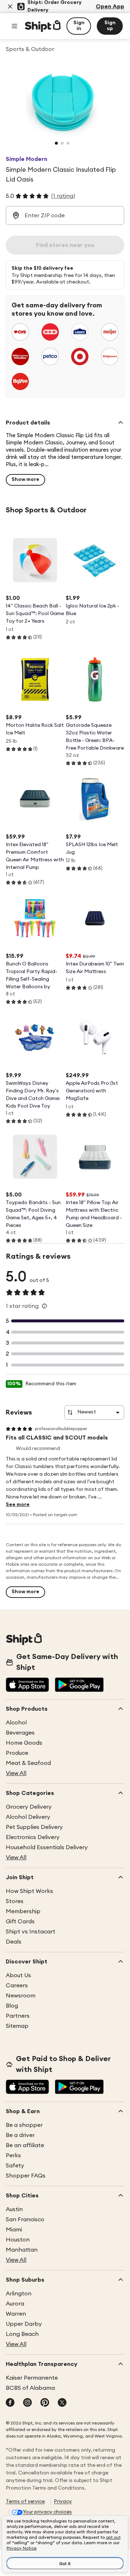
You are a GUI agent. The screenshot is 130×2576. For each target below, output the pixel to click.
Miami (14, 2230)
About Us (18, 1975)
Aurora (15, 2304)
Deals (14, 1942)
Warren (16, 2314)
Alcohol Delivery (28, 1817)
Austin (14, 2209)
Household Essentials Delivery (47, 1847)
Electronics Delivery (33, 1837)
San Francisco (25, 2219)
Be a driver (20, 2135)
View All (16, 1773)
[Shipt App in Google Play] (79, 1685)
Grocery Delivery (29, 1807)
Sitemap (17, 2026)
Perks (13, 2155)
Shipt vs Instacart (31, 1932)
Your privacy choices (47, 2512)
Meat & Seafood (28, 1763)
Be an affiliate (25, 2145)
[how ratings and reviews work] (44, 1306)
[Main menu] (14, 26)
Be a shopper (24, 2125)
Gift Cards (20, 1922)
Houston (18, 2240)
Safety (15, 2166)
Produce (17, 1753)
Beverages (20, 1733)
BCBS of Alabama (30, 2388)
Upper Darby (24, 2324)
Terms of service (25, 2502)
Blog (12, 2006)
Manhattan (22, 2250)
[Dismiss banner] (10, 7)
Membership (23, 1911)
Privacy (63, 2502)
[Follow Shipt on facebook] (10, 2403)
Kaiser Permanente (32, 2378)
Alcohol (16, 1723)
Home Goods (24, 1743)
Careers (17, 1986)
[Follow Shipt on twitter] (62, 2403)
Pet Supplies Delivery (34, 1827)
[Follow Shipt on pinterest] (45, 2403)
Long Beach (22, 2334)
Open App (110, 7)
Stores (15, 1901)
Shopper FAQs (26, 2176)
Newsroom (21, 1996)
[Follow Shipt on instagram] (27, 2403)
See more (18, 1505)
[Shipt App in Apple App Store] (27, 1685)
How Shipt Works (29, 1891)
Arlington (19, 2294)
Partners (18, 2016)
